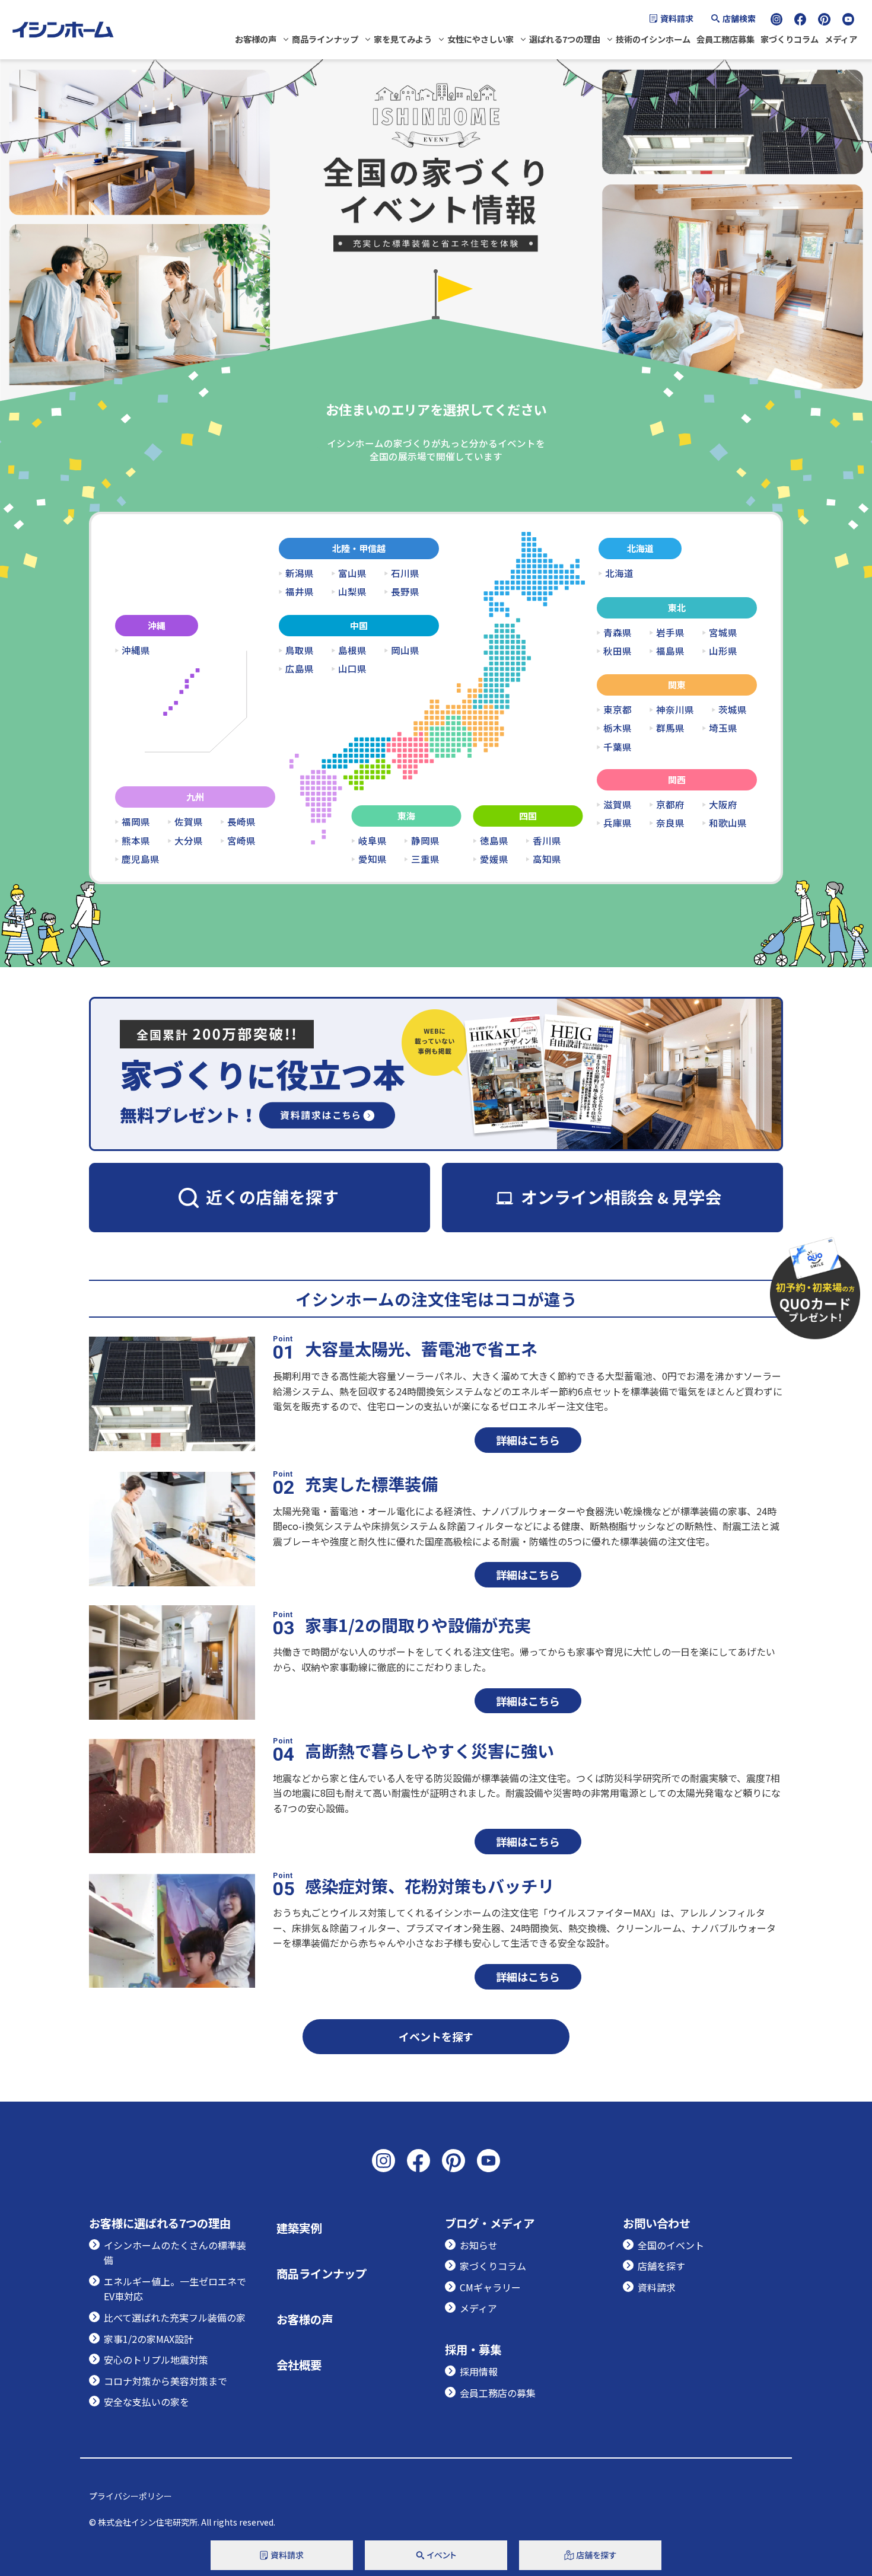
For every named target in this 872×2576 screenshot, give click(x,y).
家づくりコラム (790, 39)
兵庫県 (618, 823)
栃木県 (618, 728)
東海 (406, 816)
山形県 (723, 651)
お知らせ (479, 2245)
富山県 (352, 573)
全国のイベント (671, 2245)
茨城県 (733, 710)
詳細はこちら (528, 1440)
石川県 (405, 573)
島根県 (352, 651)
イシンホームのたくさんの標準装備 (175, 2253)
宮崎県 (241, 841)
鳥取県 (300, 651)
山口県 (352, 669)
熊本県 (136, 841)
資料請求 (677, 18)
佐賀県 (189, 822)
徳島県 (494, 841)
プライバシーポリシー (131, 2496)
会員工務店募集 (725, 39)
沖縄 (157, 625)
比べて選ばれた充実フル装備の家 (175, 2317)
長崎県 (241, 822)
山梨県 (352, 592)
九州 (195, 797)
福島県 (670, 651)
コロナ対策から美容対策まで (166, 2381)
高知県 (547, 859)
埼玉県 (723, 728)
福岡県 (136, 822)
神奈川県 (675, 710)
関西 (677, 780)
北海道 (640, 548)
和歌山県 (728, 823)
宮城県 (723, 633)
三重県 (425, 859)
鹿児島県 (141, 859)
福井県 (300, 592)
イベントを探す (436, 2036)
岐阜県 (373, 841)
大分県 (189, 841)
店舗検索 (739, 18)
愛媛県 (494, 859)
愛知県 (373, 859)
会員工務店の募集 (498, 2393)
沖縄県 (136, 651)
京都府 (670, 805)
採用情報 (479, 2371)
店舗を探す (661, 2266)
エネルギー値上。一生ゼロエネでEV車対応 (175, 2289)
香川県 (547, 841)
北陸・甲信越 (359, 548)
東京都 (618, 710)
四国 (528, 816)
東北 (677, 608)
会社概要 (299, 2365)
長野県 (405, 592)
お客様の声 (256, 39)
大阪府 (723, 805)
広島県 (300, 669)
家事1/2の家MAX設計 (149, 2339)
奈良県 (670, 823)
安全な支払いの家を (147, 2402)
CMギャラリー (490, 2287)
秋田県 (618, 651)
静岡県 (425, 841)
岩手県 (670, 633)
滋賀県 (618, 805)
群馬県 (670, 728)
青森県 (618, 633)
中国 (359, 625)
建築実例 (299, 2228)
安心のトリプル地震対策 (156, 2360)
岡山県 (405, 651)
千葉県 (618, 747)
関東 (677, 685)
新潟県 (300, 573)
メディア (841, 39)
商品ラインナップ (325, 39)
